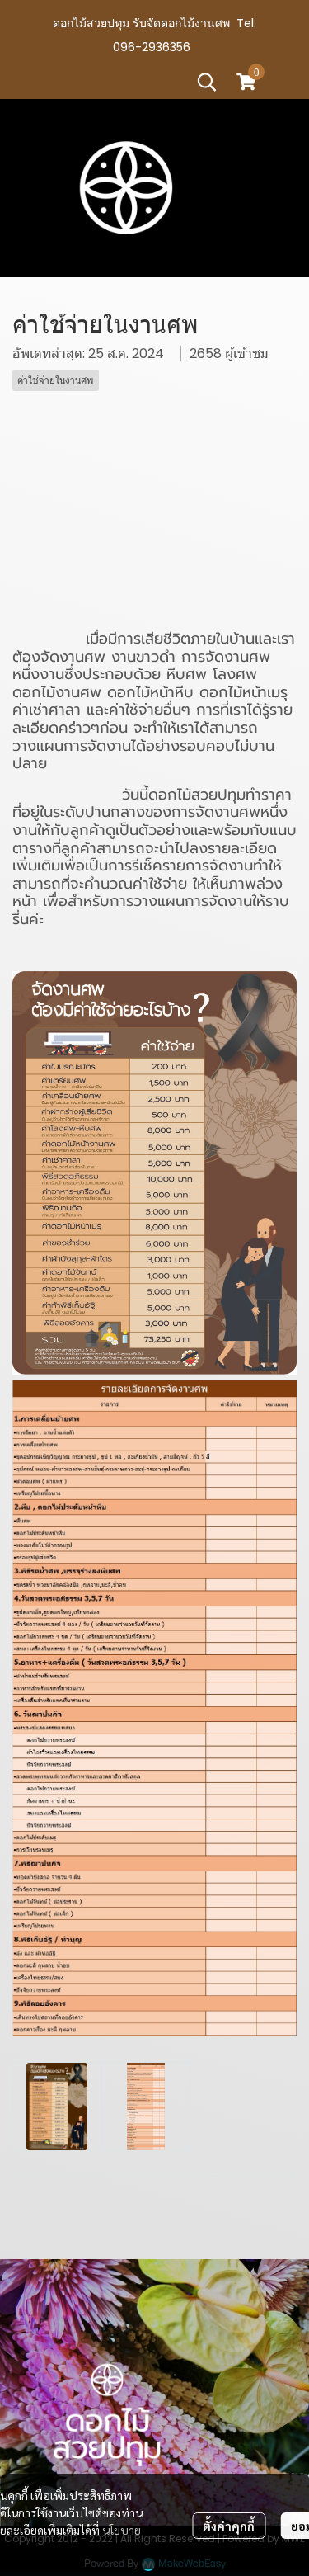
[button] (207, 82)
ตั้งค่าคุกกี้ (229, 2526)
